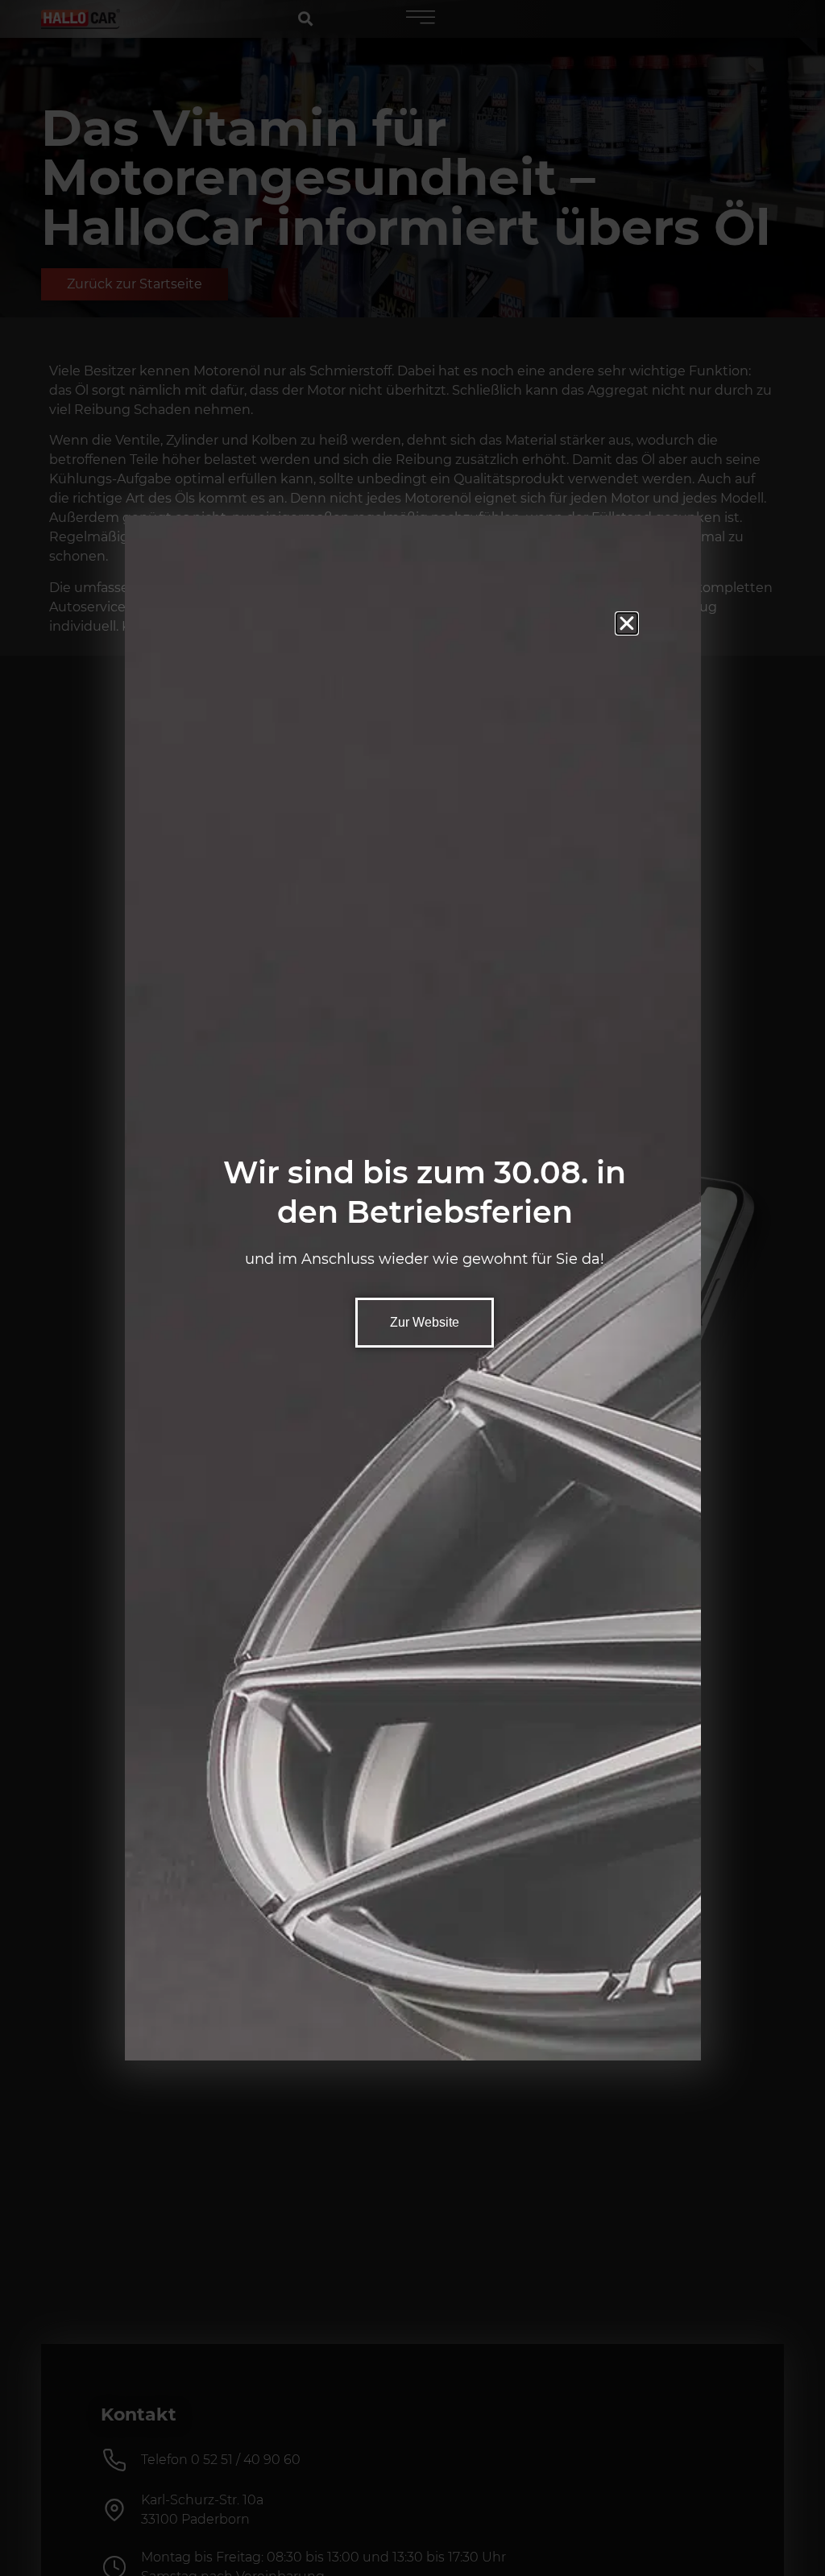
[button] (627, 623)
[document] (412, 1288)
